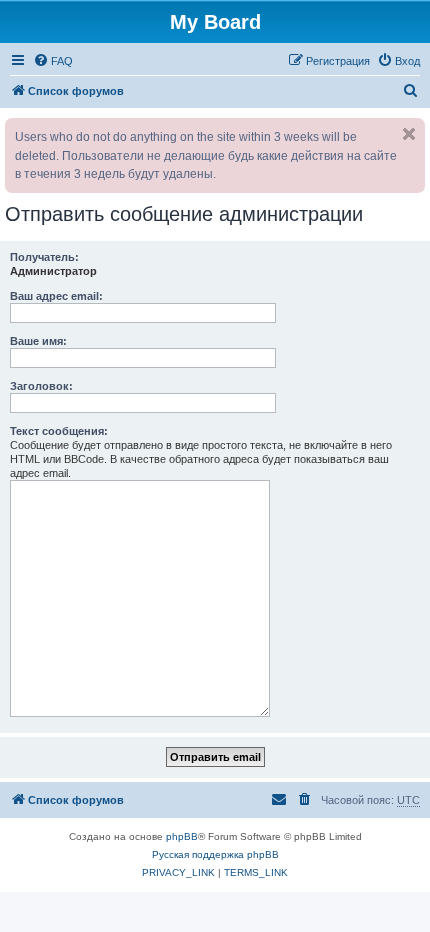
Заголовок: (41, 386)
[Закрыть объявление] (409, 134)
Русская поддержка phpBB (215, 854)
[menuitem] (53, 61)
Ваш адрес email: (56, 296)
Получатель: (44, 257)
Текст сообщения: (59, 431)
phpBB (182, 836)
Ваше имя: (38, 341)
